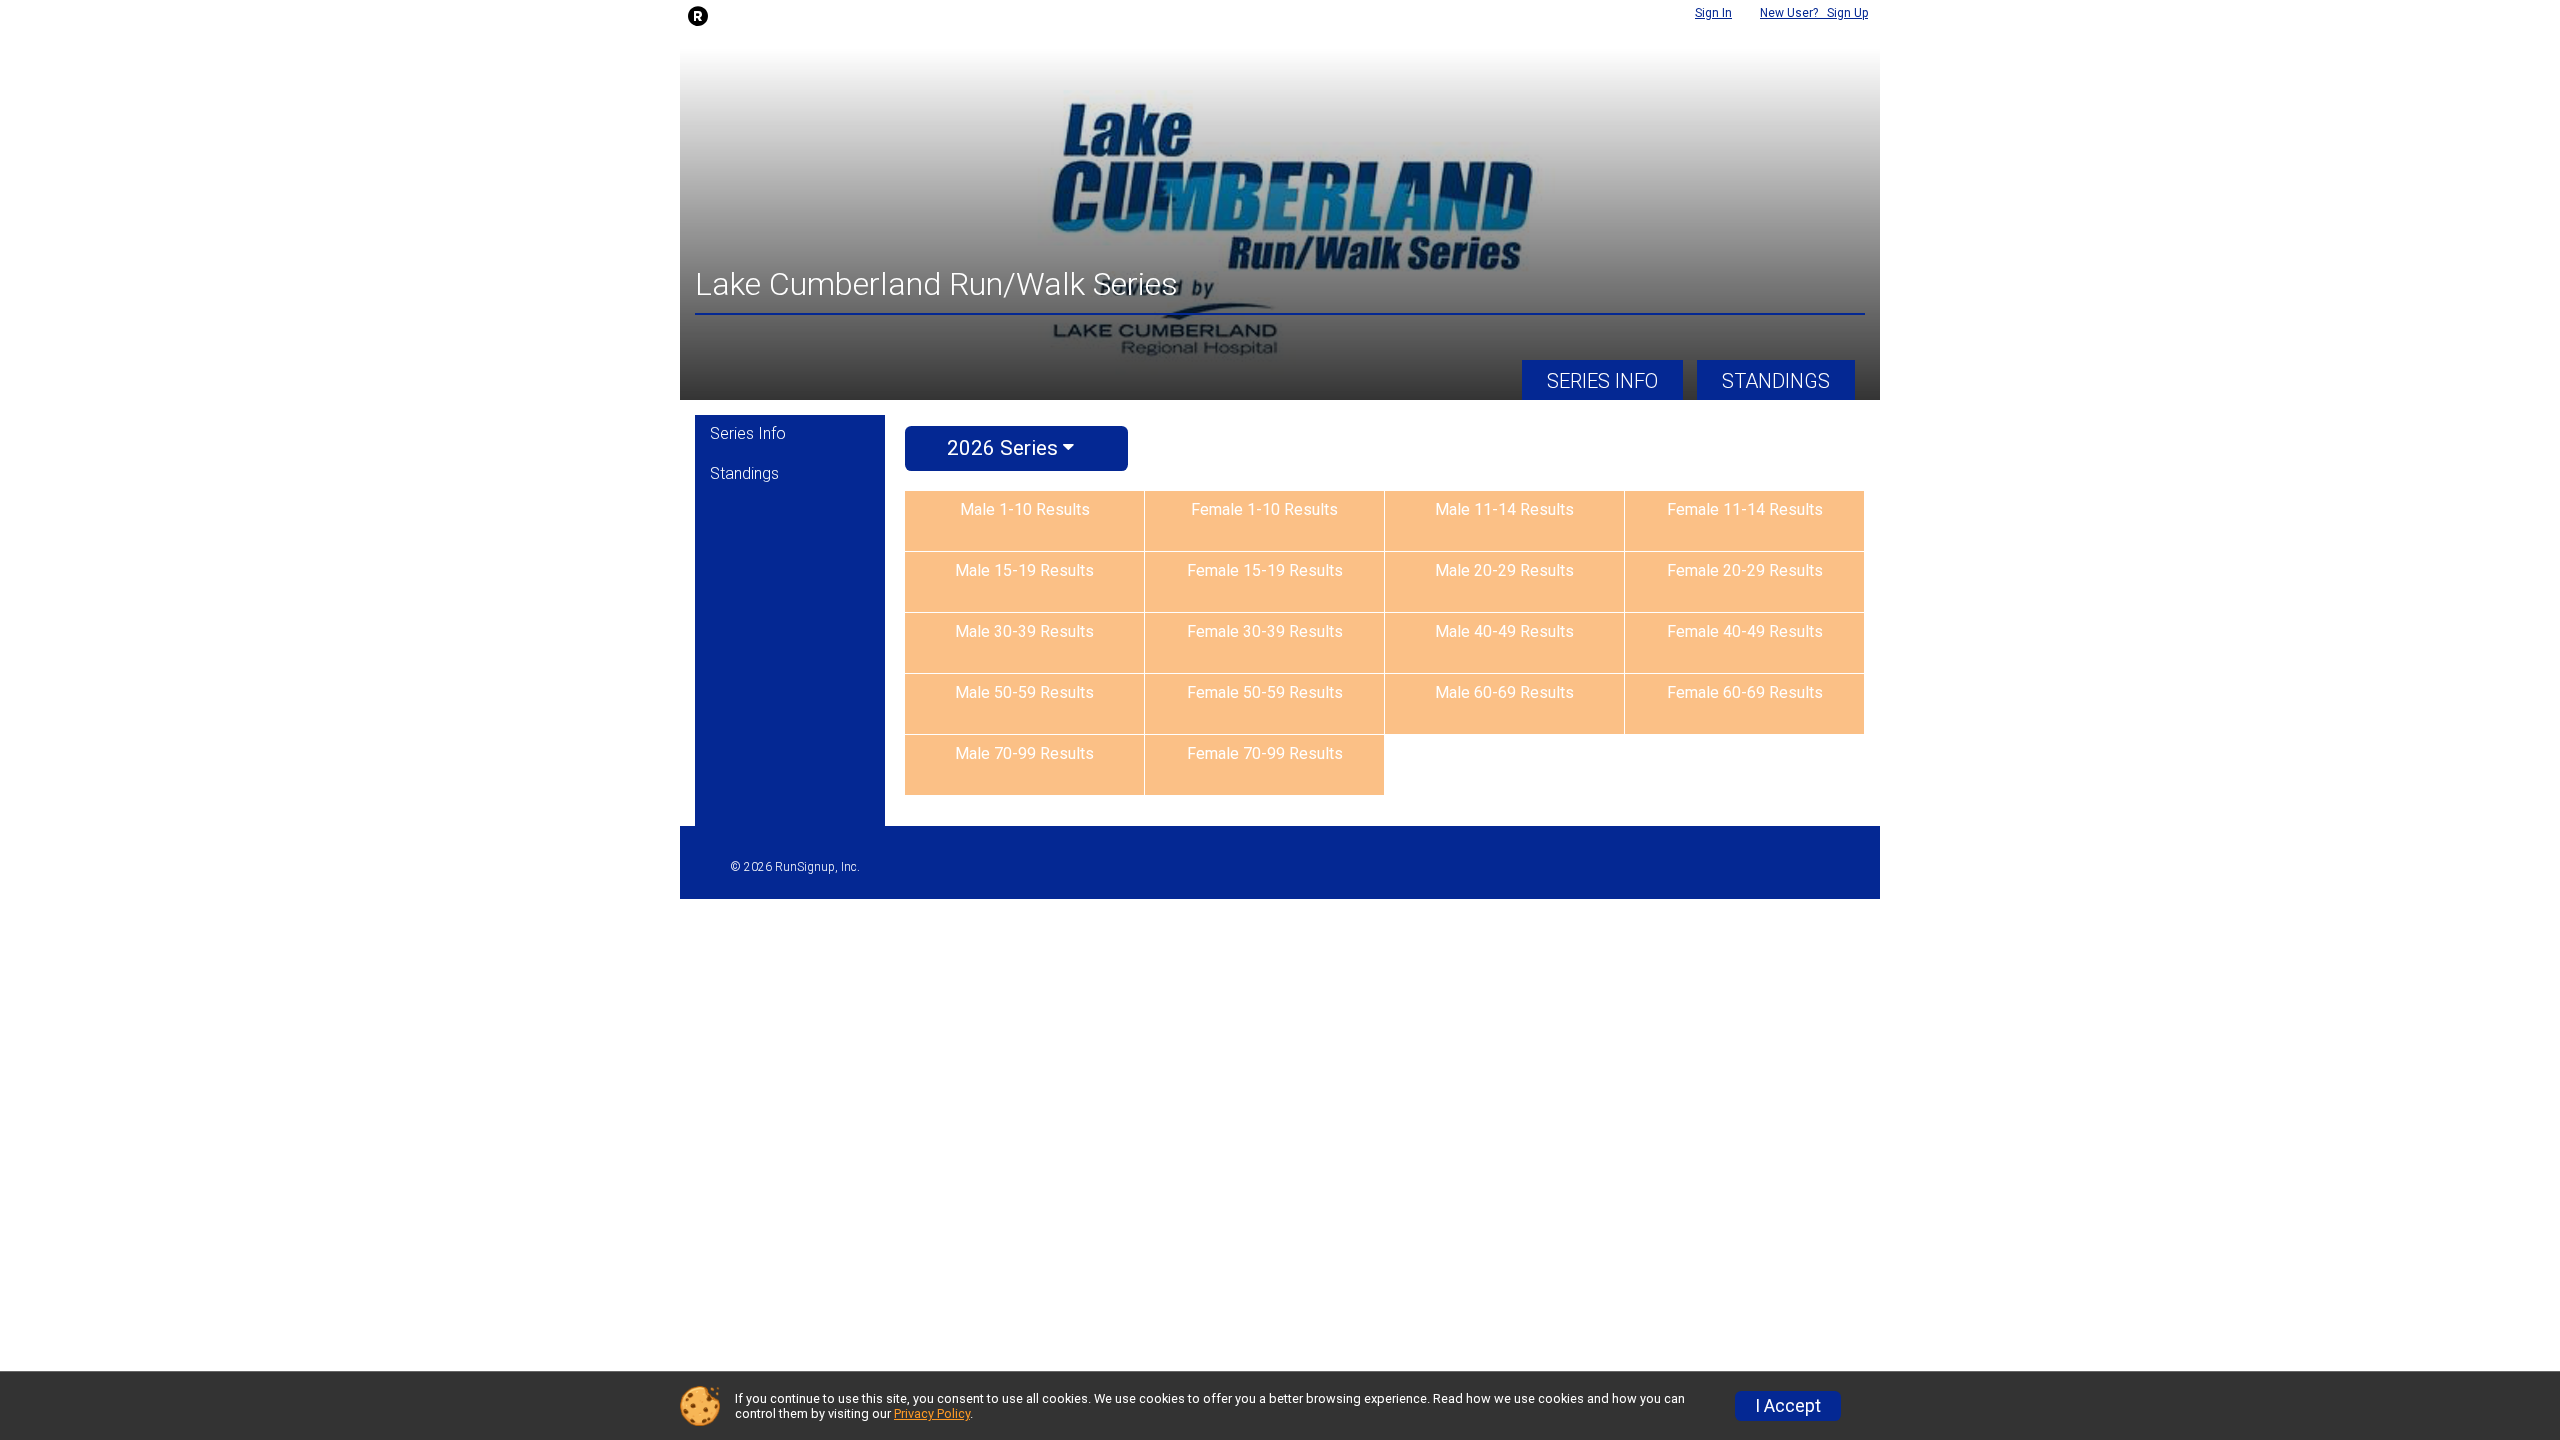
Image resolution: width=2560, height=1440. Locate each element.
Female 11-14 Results (1745, 509)
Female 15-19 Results (1265, 570)
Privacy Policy (932, 1413)
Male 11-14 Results (1504, 509)
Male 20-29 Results (1504, 570)
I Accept (1788, 1406)
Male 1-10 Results (1025, 509)
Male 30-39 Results (1024, 631)
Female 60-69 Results (1745, 692)
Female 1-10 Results (1264, 509)
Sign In (1713, 13)
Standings (1776, 381)
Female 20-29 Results (1745, 570)
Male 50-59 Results (1024, 692)
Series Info (1602, 381)
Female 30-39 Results (1265, 631)
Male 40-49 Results (1504, 631)
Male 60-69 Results (1504, 692)
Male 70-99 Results (1024, 753)
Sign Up (1814, 13)
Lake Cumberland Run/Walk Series (936, 284)
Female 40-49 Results (1745, 631)
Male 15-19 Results (1024, 570)
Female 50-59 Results (1265, 692)
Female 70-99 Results (1265, 753)
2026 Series (1005, 448)
